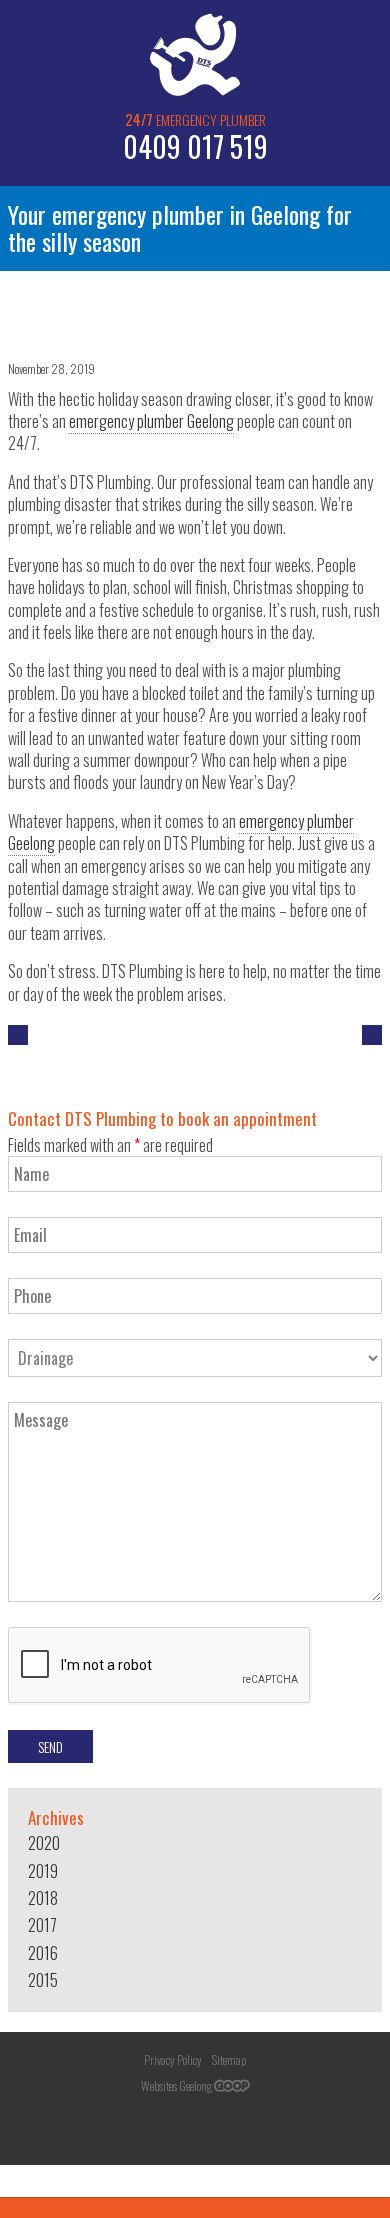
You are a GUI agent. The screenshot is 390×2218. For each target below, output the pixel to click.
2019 (43, 1871)
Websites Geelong (177, 2085)
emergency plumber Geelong (151, 421)
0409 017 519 (195, 146)
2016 (43, 1953)
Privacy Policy (173, 2059)
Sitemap (229, 2059)
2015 (43, 1980)
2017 (42, 1925)
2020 (44, 1843)
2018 (43, 1898)
